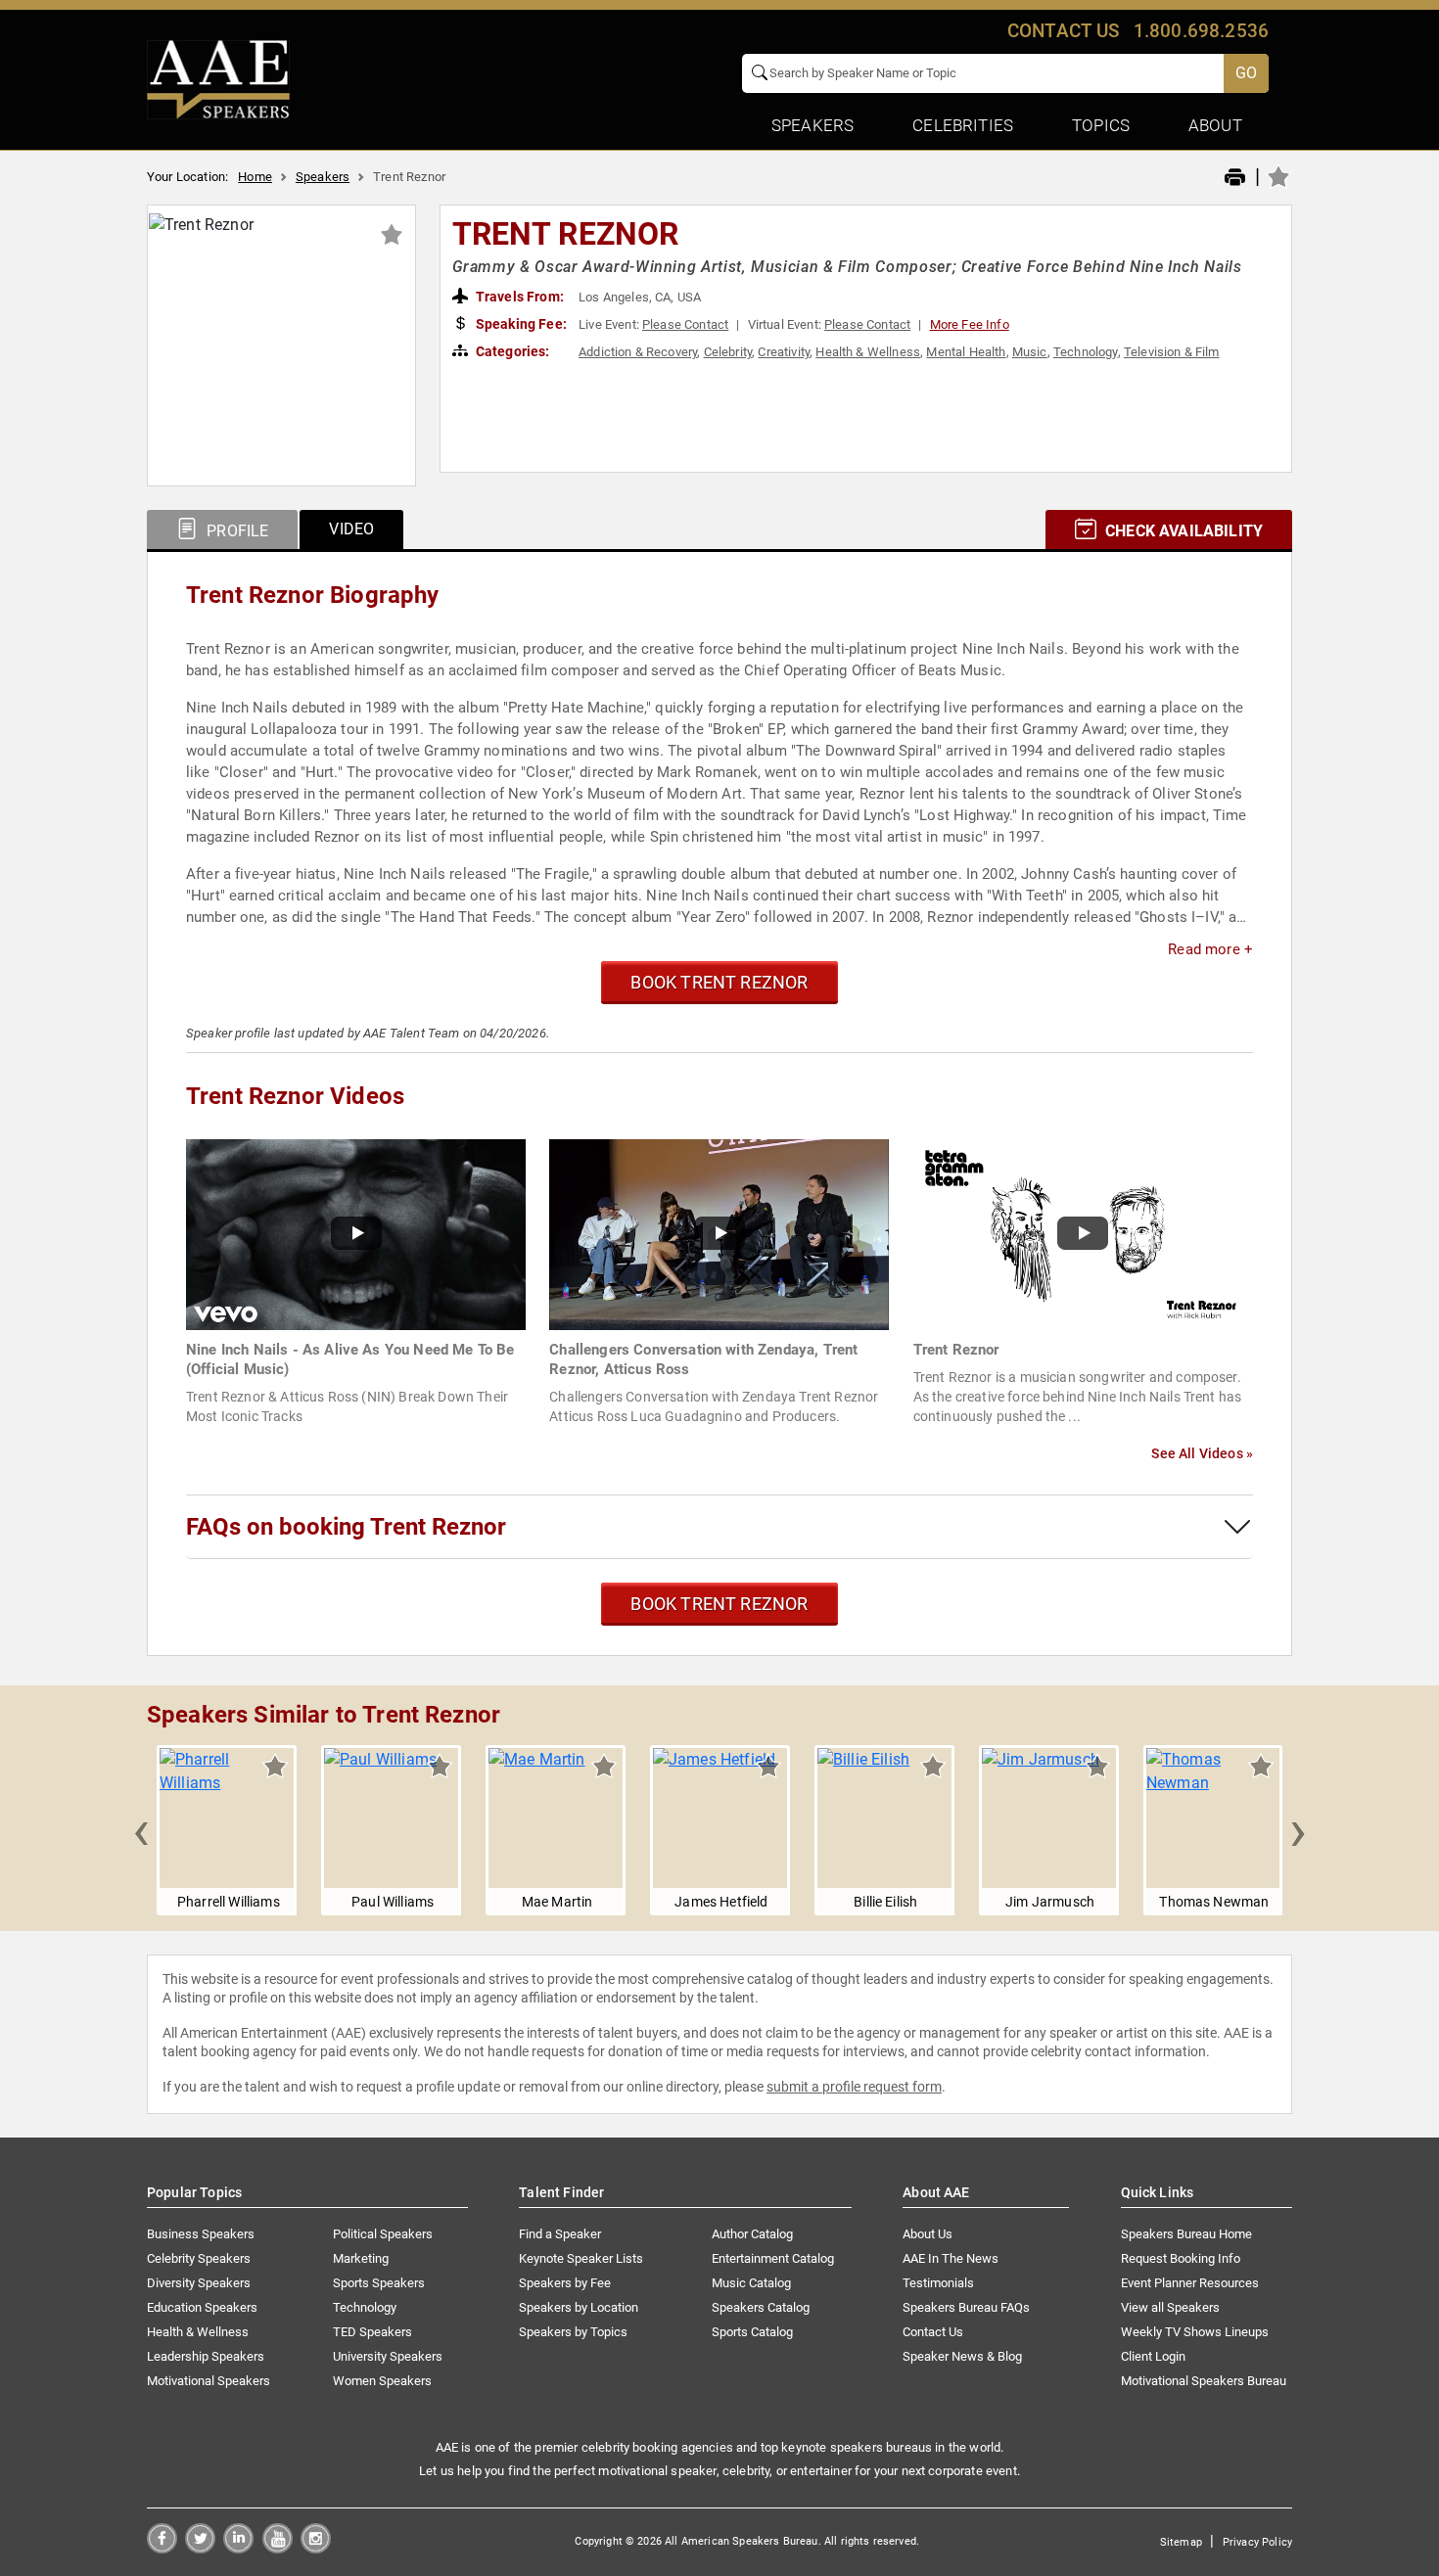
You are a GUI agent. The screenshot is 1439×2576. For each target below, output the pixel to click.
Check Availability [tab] (1182, 531)
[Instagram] (316, 2548)
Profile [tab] (235, 531)
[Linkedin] (238, 2548)
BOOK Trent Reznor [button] (719, 982)
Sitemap (1181, 2542)
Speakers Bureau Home (1186, 2234)
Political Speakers (383, 2234)
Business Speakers (201, 2234)
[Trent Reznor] (1083, 1234)
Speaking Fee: (520, 324)
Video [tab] (351, 529)
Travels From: (518, 297)
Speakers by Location (579, 2307)
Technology (1086, 352)
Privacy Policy (1257, 2542)
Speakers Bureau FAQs (966, 2307)
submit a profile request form (854, 2087)
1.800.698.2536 (1201, 31)
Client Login (1153, 2356)
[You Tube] (278, 2548)
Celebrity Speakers (199, 2258)
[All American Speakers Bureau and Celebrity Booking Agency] (218, 78)
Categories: (511, 351)
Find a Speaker (560, 2234)
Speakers (323, 177)
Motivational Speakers (209, 2381)
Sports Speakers (379, 2283)
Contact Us (933, 2332)
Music (1030, 352)
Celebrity (728, 352)
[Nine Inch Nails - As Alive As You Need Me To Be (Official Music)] (356, 1234)
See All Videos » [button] (1202, 1453)
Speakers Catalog (761, 2307)
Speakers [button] (812, 125)
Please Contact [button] (685, 324)
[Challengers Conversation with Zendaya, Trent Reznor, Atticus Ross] (719, 1234)
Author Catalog (752, 2234)
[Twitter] (200, 2548)
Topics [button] (1101, 125)
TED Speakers (372, 2332)
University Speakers (388, 2356)
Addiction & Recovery (638, 352)
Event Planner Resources (1190, 2283)
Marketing (361, 2258)
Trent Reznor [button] (566, 234)
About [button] (1215, 125)
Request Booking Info (1181, 2258)
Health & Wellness (868, 352)
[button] (141, 1830)
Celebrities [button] (963, 125)
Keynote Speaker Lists (581, 2258)
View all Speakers (1170, 2307)
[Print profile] (1235, 178)
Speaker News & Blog (962, 2356)
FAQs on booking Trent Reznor (346, 1527)
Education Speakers (202, 2307)
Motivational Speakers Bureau (1204, 2381)
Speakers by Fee (565, 2283)
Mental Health (966, 352)
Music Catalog (751, 2283)
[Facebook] (162, 2548)
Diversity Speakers (199, 2283)
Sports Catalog (752, 2332)
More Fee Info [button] (970, 324)
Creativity (784, 352)
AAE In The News (951, 2258)
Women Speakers (382, 2381)
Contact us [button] (1064, 31)
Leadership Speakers (206, 2356)
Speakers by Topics (573, 2332)
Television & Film (1172, 352)
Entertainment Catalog (773, 2258)
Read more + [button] (1210, 949)
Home (255, 177)
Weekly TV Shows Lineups (1195, 2332)
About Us (928, 2234)
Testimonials (938, 2283)
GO (1246, 73)
